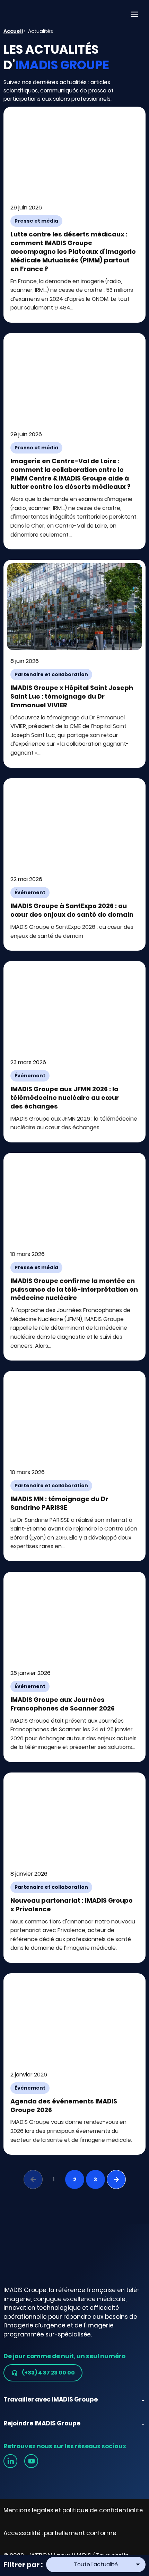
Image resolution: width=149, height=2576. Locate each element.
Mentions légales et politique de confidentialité (73, 2510)
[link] (10, 2461)
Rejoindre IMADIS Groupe (42, 2423)
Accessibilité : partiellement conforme (60, 2533)
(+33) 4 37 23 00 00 (48, 2373)
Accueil (13, 31)
